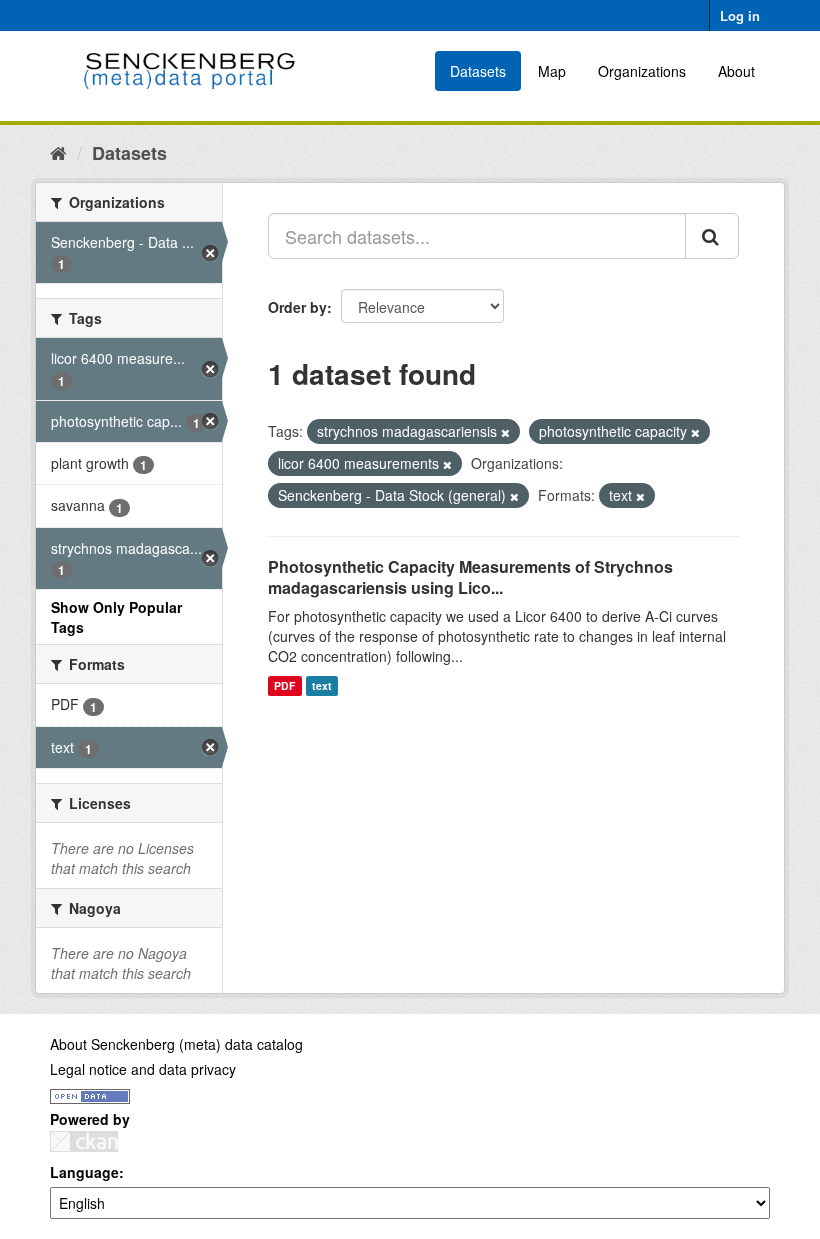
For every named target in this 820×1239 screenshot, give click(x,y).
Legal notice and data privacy (143, 1069)
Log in (740, 15)
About (736, 71)
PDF (284, 685)
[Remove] (505, 432)
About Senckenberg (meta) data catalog (176, 1044)
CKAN (84, 1141)
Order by (297, 307)
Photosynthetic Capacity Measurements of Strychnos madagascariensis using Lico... (470, 577)
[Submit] (712, 236)
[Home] (58, 152)
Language (84, 1172)
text (322, 685)
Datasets (478, 71)
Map (552, 71)
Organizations (642, 71)
